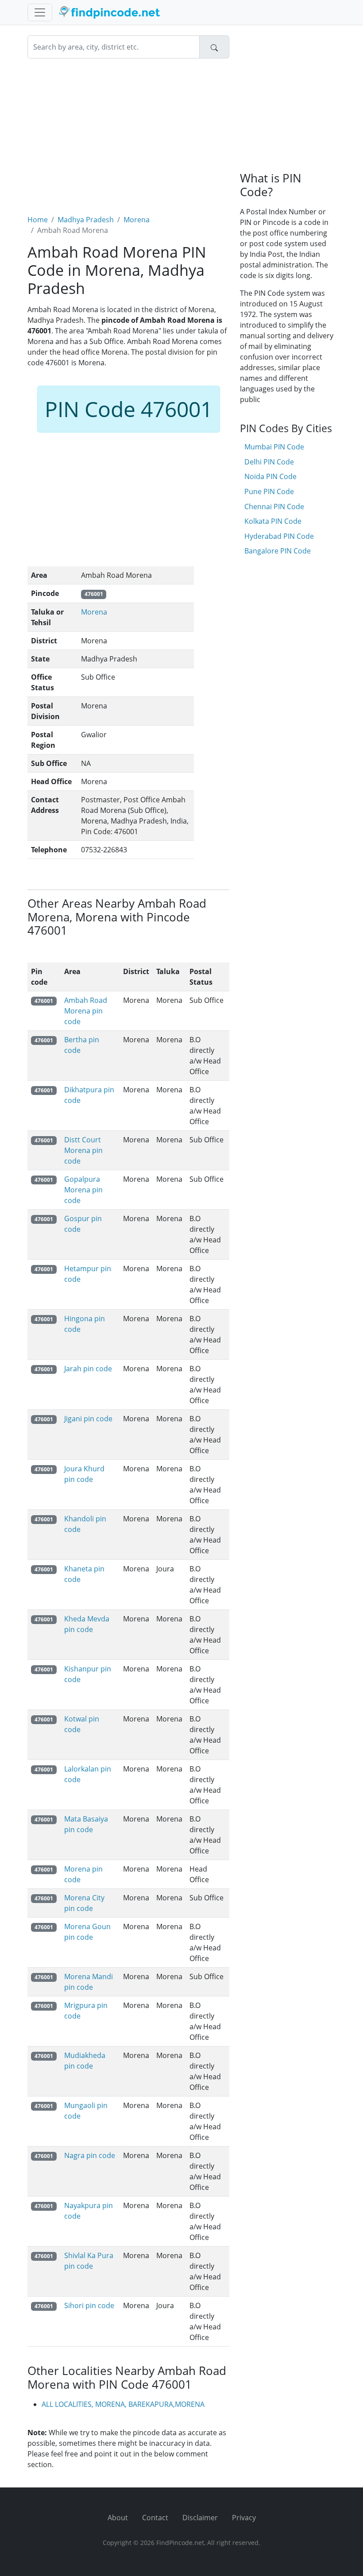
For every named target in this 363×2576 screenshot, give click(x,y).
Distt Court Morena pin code (83, 1150)
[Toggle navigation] (40, 12)
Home (38, 220)
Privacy (244, 2518)
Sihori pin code (89, 2305)
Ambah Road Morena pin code (86, 1011)
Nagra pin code (90, 2155)
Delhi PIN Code (269, 462)
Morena (137, 220)
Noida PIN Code (270, 476)
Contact (155, 2518)
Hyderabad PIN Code (279, 536)
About (118, 2518)
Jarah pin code (88, 1369)
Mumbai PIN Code (274, 447)
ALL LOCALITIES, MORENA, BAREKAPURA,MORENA (123, 2404)
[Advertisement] (128, 131)
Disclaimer (200, 2518)
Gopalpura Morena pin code (83, 1190)
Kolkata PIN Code (273, 521)
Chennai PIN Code (274, 507)
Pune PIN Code (269, 491)
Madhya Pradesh (86, 220)
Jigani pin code (88, 1419)
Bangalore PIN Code (278, 551)
